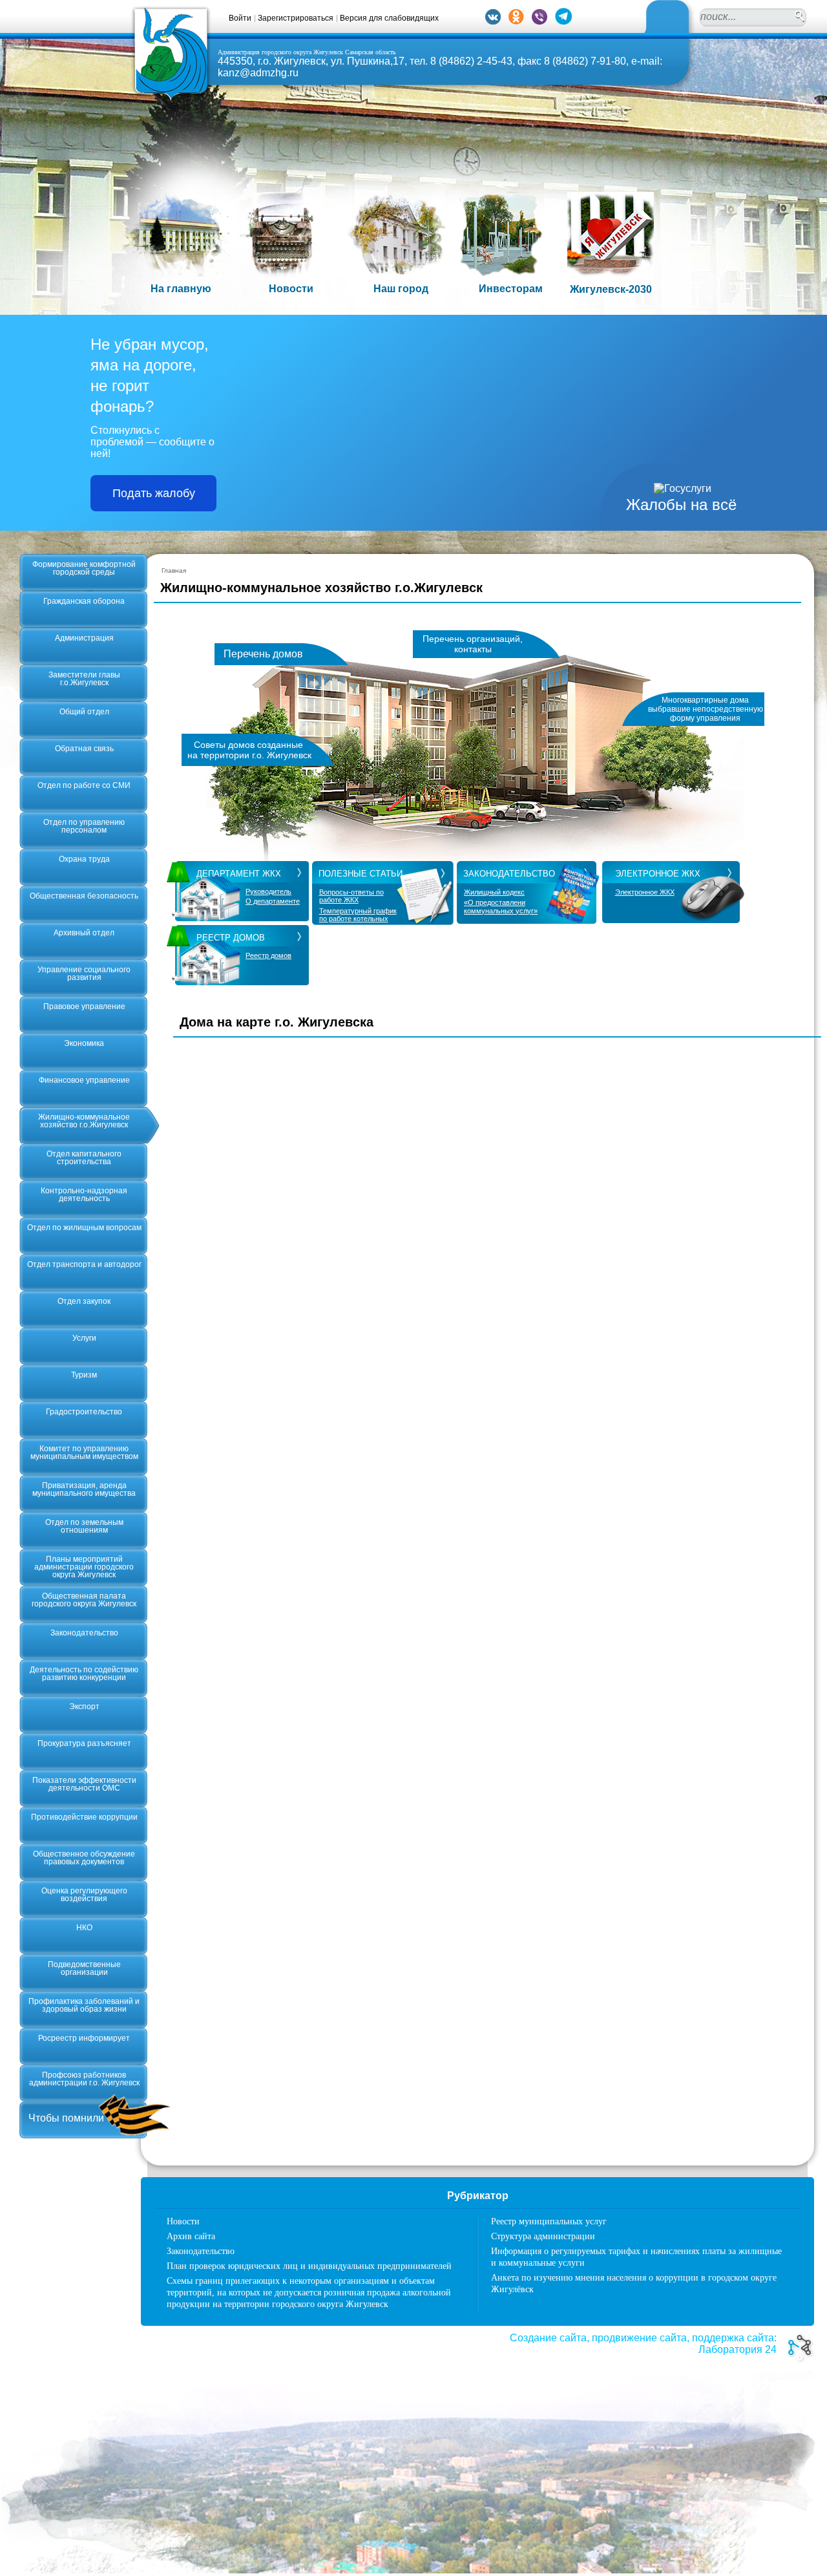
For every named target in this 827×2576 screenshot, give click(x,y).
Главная (174, 570)
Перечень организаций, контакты (473, 644)
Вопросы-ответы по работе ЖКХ (351, 896)
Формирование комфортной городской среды (84, 568)
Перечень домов (263, 654)
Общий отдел (84, 712)
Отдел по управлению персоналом (84, 826)
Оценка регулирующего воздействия (84, 1895)
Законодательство (84, 1633)
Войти (240, 18)
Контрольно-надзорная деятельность (84, 1195)
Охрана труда (84, 859)
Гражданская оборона (84, 601)
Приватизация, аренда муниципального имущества (84, 1489)
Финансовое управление (84, 1080)
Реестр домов (268, 956)
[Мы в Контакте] (493, 21)
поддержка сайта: (734, 2338)
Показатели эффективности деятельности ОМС (84, 1784)
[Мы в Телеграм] (563, 21)
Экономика (84, 1043)
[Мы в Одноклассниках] (516, 21)
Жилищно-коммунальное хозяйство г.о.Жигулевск (84, 1121)
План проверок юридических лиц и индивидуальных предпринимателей (309, 2266)
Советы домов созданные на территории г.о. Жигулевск (249, 750)
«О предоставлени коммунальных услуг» (501, 906)
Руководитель (268, 892)
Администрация (84, 638)
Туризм (84, 1375)
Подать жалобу (154, 493)
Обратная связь (84, 749)
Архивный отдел (84, 933)
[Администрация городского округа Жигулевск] (171, 99)
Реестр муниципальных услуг (549, 2221)
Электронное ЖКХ (645, 892)
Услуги (84, 1338)
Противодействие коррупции (84, 1817)
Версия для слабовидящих (389, 18)
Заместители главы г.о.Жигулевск (84, 679)
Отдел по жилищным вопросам (84, 1228)
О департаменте (273, 901)
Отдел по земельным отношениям (84, 1526)
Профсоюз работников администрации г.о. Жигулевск (84, 2079)
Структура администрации (543, 2236)
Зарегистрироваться (296, 18)
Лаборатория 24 (738, 2349)
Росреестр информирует (84, 2038)
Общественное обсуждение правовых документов (84, 1858)
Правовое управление (84, 1006)
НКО (84, 1928)
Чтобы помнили (66, 2118)
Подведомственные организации (84, 1968)
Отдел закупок (84, 1301)
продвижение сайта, (641, 2338)
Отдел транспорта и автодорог (84, 1264)
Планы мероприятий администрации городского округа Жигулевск (84, 1567)
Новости (183, 2221)
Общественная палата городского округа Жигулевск (84, 1600)
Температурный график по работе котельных (358, 915)
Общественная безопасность (84, 896)
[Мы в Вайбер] (539, 21)
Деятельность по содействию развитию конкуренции (84, 1674)
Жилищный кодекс (494, 892)
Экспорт (84, 1707)
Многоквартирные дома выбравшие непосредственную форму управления (706, 709)
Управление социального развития (84, 974)
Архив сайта (191, 2236)
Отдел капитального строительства (84, 1158)
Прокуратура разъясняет (84, 1743)
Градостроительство (84, 1412)
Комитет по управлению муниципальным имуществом (84, 1453)
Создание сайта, (550, 2338)
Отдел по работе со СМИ (84, 785)
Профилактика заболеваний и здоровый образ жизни (84, 2005)
